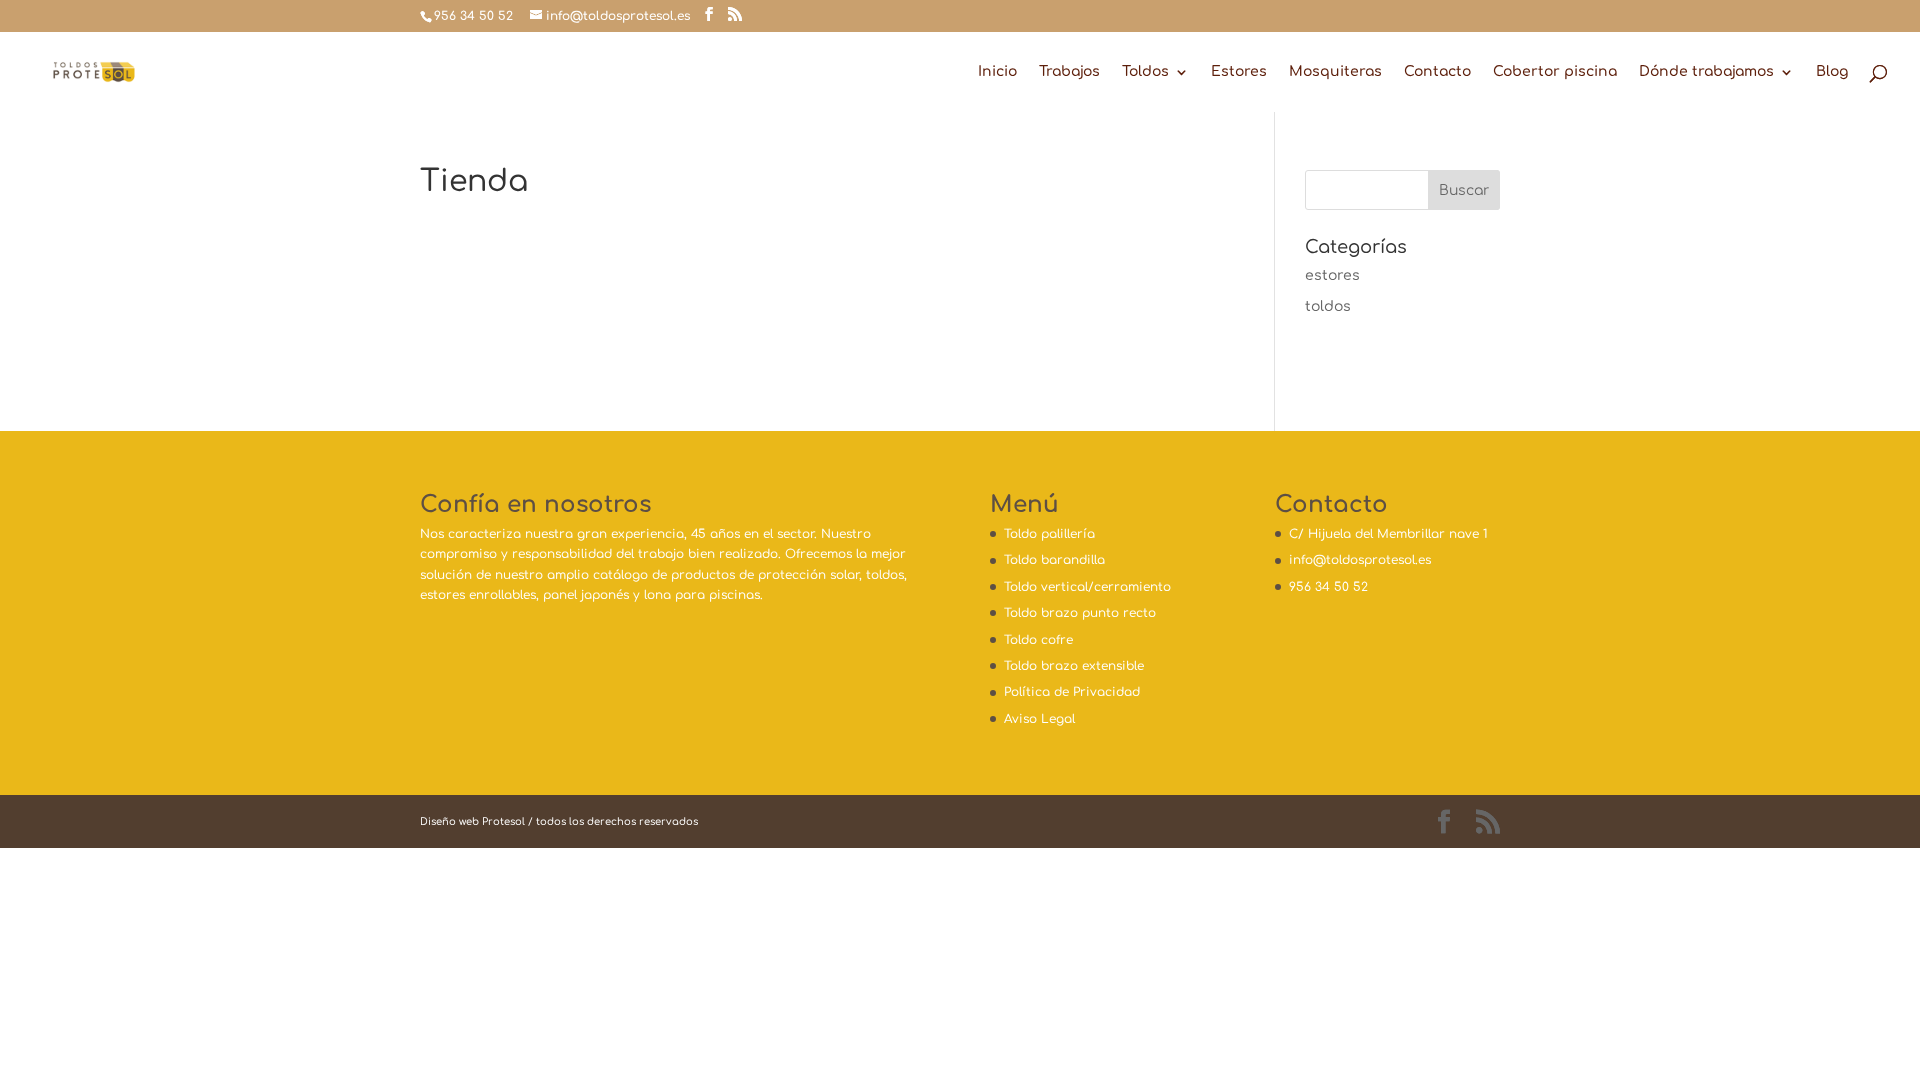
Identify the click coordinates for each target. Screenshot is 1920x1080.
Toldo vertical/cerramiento (1087, 587)
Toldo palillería (1049, 534)
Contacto (1437, 72)
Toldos (1145, 72)
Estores (1239, 72)
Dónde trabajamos (1706, 72)
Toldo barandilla (1054, 560)
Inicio (997, 72)
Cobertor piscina (1555, 72)
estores (1332, 275)
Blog (1832, 72)
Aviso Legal (1039, 719)
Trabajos (1069, 72)
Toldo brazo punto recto (1080, 613)
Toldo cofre (1038, 640)
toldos (1328, 306)
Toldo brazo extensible (1074, 666)
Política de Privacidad (1072, 692)
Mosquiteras (1335, 72)
